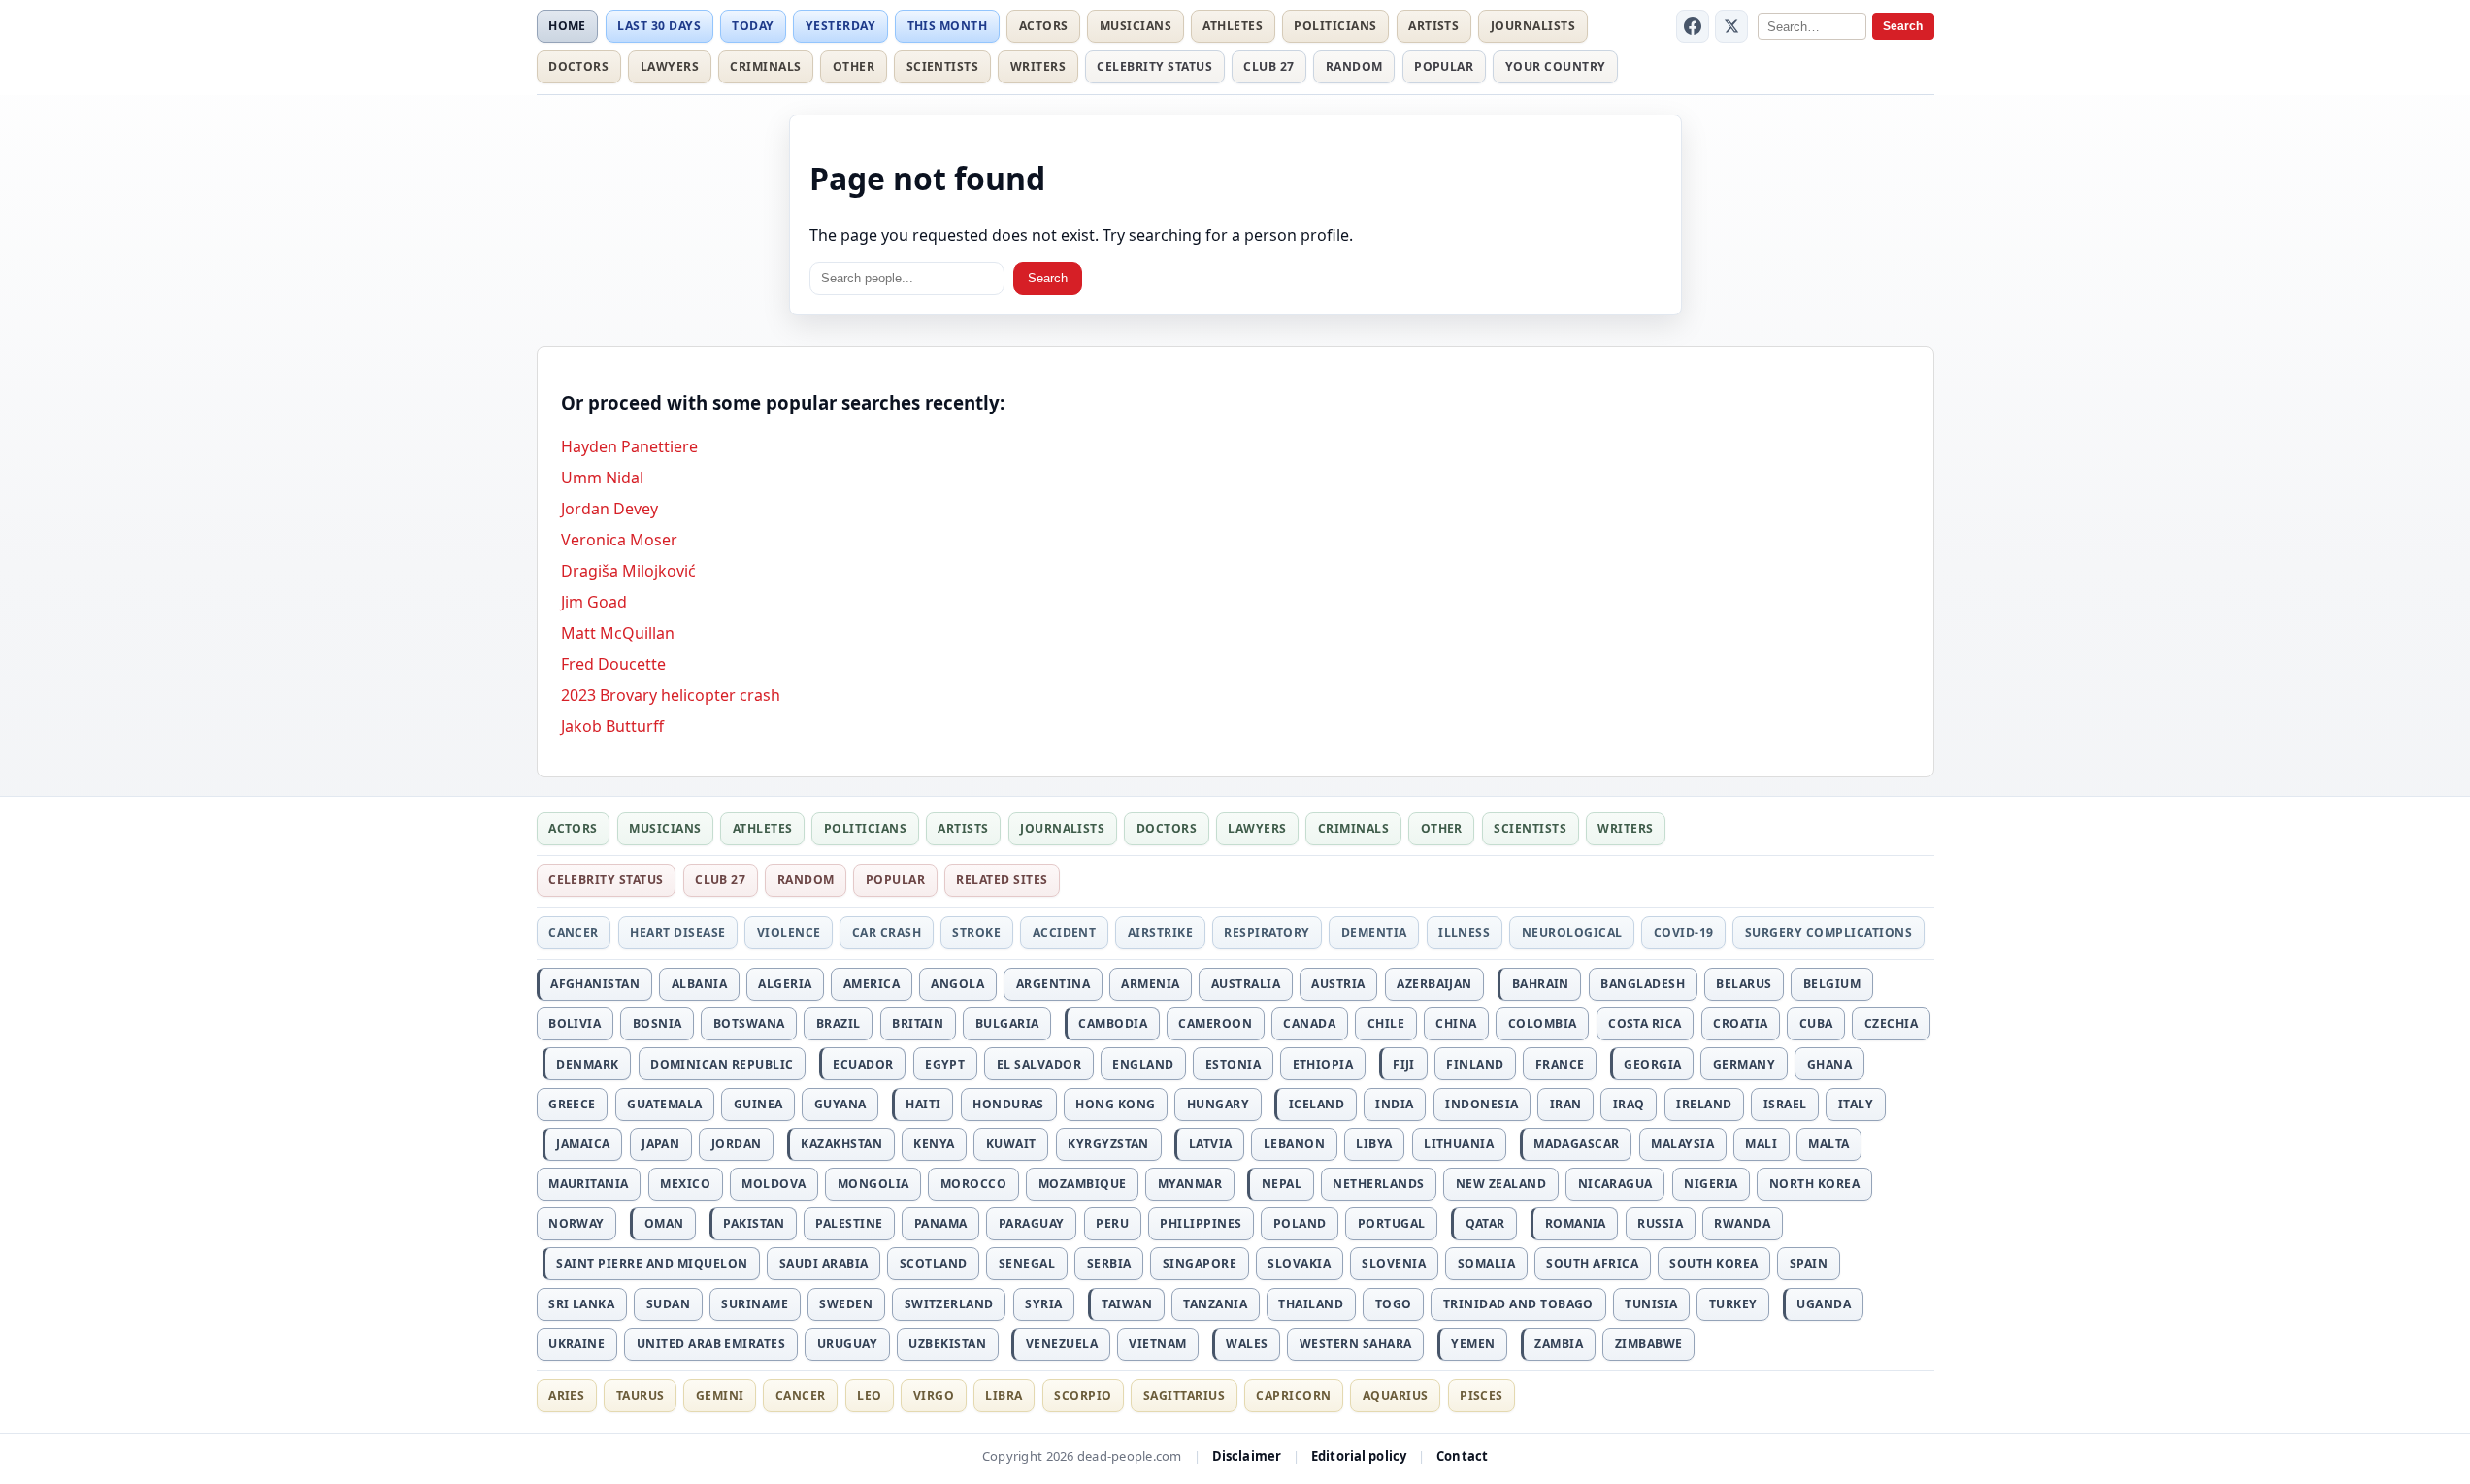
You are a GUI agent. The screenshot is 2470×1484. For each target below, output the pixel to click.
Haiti (923, 1104)
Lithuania (1459, 1144)
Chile (1386, 1023)
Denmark (587, 1064)
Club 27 (1268, 66)
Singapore (1200, 1263)
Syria (1043, 1304)
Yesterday (840, 26)
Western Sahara (1356, 1344)
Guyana (840, 1104)
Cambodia (1113, 1023)
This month (948, 26)
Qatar (1485, 1223)
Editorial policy (1359, 1456)
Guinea (758, 1104)
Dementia (1374, 932)
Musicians (1136, 26)
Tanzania (1215, 1304)
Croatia (1740, 1023)
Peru (1112, 1223)
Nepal (1282, 1184)
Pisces (1482, 1395)
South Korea (1713, 1263)
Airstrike (1160, 932)
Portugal (1392, 1223)
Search (1903, 26)
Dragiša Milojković (628, 571)
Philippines (1201, 1223)
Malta (1828, 1144)
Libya (1374, 1144)
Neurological (1572, 932)
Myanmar (1190, 1184)
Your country (1556, 66)
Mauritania (589, 1184)
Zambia (1559, 1344)
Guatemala (664, 1104)
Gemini (720, 1395)
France (1560, 1064)
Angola (957, 984)
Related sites (1002, 880)
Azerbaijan (1434, 984)
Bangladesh (1643, 984)
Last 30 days (659, 26)
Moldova (774, 1184)
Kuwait (1011, 1144)
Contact (1462, 1456)
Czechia (1891, 1023)
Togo (1394, 1304)
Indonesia (1482, 1104)
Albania (699, 984)
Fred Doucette (613, 664)
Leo (869, 1395)
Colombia (1543, 1023)
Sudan (668, 1304)
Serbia (1109, 1263)
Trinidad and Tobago (1518, 1304)
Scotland (934, 1263)
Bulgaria (1007, 1023)
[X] (1731, 26)
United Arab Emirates (711, 1344)
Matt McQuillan (618, 633)
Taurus (641, 1395)
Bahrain (1541, 984)
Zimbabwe (1649, 1344)
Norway (576, 1223)
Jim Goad (594, 602)
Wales (1247, 1344)
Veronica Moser (619, 540)
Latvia (1211, 1144)
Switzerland (949, 1304)
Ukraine (576, 1344)
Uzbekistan (947, 1344)
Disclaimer (1247, 1456)
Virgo (934, 1395)
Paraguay (1032, 1223)
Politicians (1335, 26)
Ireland (1704, 1104)
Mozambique (1083, 1184)
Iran (1566, 1104)
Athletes (1233, 26)
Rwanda (1742, 1223)
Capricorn (1293, 1395)
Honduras (1008, 1104)
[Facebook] (1693, 26)
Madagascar (1577, 1144)
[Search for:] (907, 279)
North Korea (1814, 1184)
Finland (1475, 1064)
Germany (1744, 1064)
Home (567, 26)
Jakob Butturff (612, 726)
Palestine (849, 1223)
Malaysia (1682, 1144)
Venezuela (1062, 1344)
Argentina (1053, 984)
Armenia (1150, 984)
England (1143, 1064)
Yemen (1473, 1344)
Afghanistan (595, 984)
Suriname (755, 1304)
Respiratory (1267, 932)
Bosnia (658, 1023)
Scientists (943, 66)
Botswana (749, 1023)
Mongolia (873, 1184)
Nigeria (1711, 1184)
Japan (660, 1144)
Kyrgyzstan (1108, 1144)
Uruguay (847, 1344)
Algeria (785, 984)
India (1394, 1104)
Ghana (1829, 1064)
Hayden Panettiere (629, 446)
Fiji (1404, 1064)
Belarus (1744, 984)
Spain (1809, 1263)
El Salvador (1039, 1064)
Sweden (846, 1304)
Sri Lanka (581, 1304)
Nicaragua (1615, 1184)
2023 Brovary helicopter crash (671, 695)
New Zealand (1501, 1184)
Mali (1761, 1144)
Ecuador (863, 1064)
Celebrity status (1154, 66)
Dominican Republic (722, 1064)
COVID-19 (1684, 932)
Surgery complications (1828, 932)
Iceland (1317, 1104)
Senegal (1027, 1263)
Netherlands (1378, 1184)
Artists (1433, 26)
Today (753, 26)
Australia (1246, 984)
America (872, 984)
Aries (566, 1395)
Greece (572, 1104)
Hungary (1218, 1104)
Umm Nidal (602, 478)
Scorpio (1083, 1395)
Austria (1338, 984)
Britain (918, 1023)
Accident (1065, 932)
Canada (1309, 1023)
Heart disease (677, 932)
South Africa (1592, 1263)
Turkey (1733, 1304)
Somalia (1486, 1263)
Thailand (1311, 1304)
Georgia (1652, 1064)
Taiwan (1127, 1304)
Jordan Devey (609, 509)
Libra (1004, 1395)
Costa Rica (1645, 1023)
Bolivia (575, 1023)
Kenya (934, 1144)
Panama (941, 1223)
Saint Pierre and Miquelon (652, 1263)
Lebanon (1294, 1144)
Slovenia (1394, 1263)
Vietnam (1157, 1344)
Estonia (1233, 1064)
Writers (1038, 66)
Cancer (574, 932)
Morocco (973, 1184)
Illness (1464, 932)
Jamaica (583, 1144)
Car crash (887, 932)
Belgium (1832, 984)
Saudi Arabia (824, 1263)
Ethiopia (1323, 1064)
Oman (664, 1223)
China (1456, 1023)
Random (1354, 66)
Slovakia (1299, 1263)
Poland (1300, 1223)
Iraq (1629, 1104)
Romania (1576, 1223)
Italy (1856, 1104)
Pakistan (754, 1223)
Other (854, 66)
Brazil (839, 1023)
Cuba (1816, 1023)
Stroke (976, 932)
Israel (1785, 1104)
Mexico (685, 1184)
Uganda (1824, 1304)
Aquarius (1396, 1395)
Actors (1044, 26)
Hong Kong (1115, 1104)
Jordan (737, 1144)
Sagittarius (1184, 1395)
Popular (1444, 66)
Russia (1660, 1223)
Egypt (945, 1064)
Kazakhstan (841, 1144)
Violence (789, 932)
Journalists (1533, 26)
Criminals (765, 66)
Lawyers (670, 66)
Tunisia (1651, 1304)
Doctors (578, 66)
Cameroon (1215, 1023)
